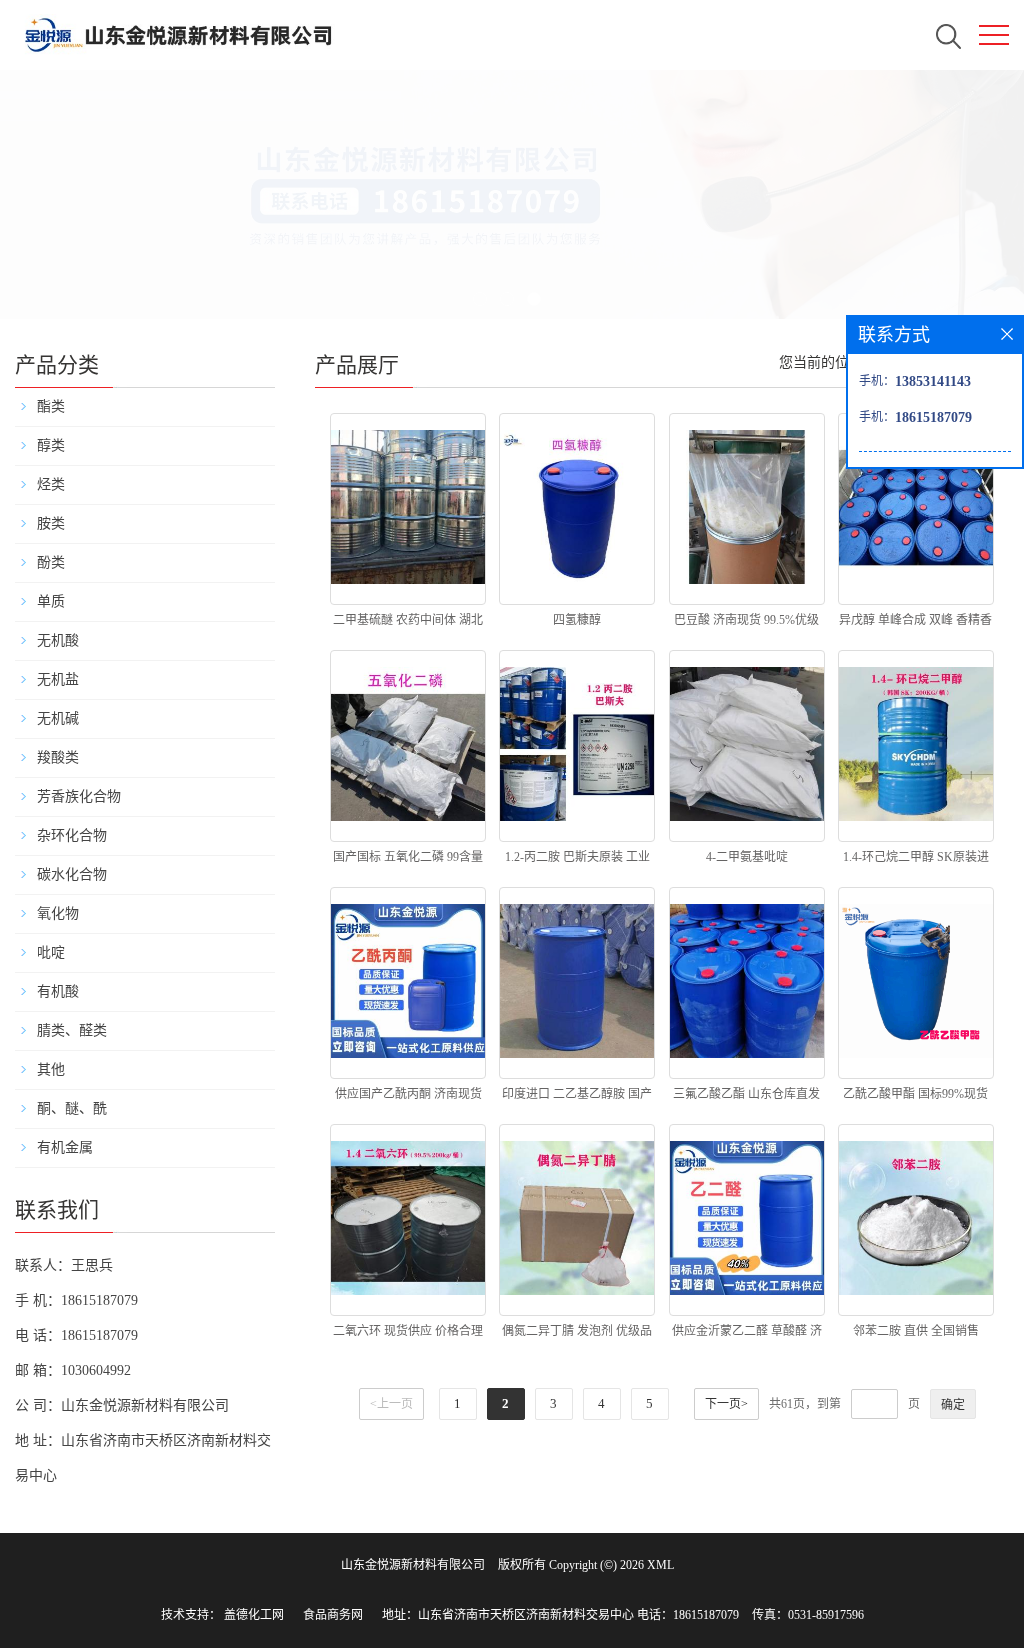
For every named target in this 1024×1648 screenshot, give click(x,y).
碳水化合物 (72, 874)
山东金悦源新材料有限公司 (413, 1565)
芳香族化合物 (79, 796)
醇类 (51, 445)
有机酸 (58, 991)
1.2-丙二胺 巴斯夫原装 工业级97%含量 (577, 861)
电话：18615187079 (688, 1615)
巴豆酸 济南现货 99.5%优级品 (746, 624)
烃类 (51, 484)
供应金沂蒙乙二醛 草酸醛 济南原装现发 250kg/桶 (747, 1335)
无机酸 (58, 640)
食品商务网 (333, 1615)
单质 (51, 601)
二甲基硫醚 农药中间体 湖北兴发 (408, 624)
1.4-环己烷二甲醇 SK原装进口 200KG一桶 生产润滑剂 (916, 861)
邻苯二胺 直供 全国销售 (916, 1331)
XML (660, 1565)
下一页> (726, 1404)
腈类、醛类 (72, 1030)
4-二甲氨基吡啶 (747, 857)
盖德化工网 (254, 1615)
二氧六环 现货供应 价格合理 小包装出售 (408, 1335)
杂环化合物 (72, 835)
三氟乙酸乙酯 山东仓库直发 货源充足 (746, 1098)
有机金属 (65, 1147)
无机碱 (58, 718)
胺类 (51, 523)
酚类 (51, 562)
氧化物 (58, 913)
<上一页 (391, 1404)
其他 (51, 1069)
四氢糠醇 (577, 620)
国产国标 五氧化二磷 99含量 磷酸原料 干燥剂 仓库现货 (408, 861)
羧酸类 (58, 757)
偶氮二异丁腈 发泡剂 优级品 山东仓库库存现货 (577, 1335)
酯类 (51, 406)
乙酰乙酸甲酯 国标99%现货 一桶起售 (915, 1098)
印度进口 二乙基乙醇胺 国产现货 (577, 1098)
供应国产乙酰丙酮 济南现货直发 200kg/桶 (408, 1098)
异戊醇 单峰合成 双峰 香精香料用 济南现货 (915, 624)
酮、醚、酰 (72, 1108)
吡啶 (51, 952)
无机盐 (58, 679)
